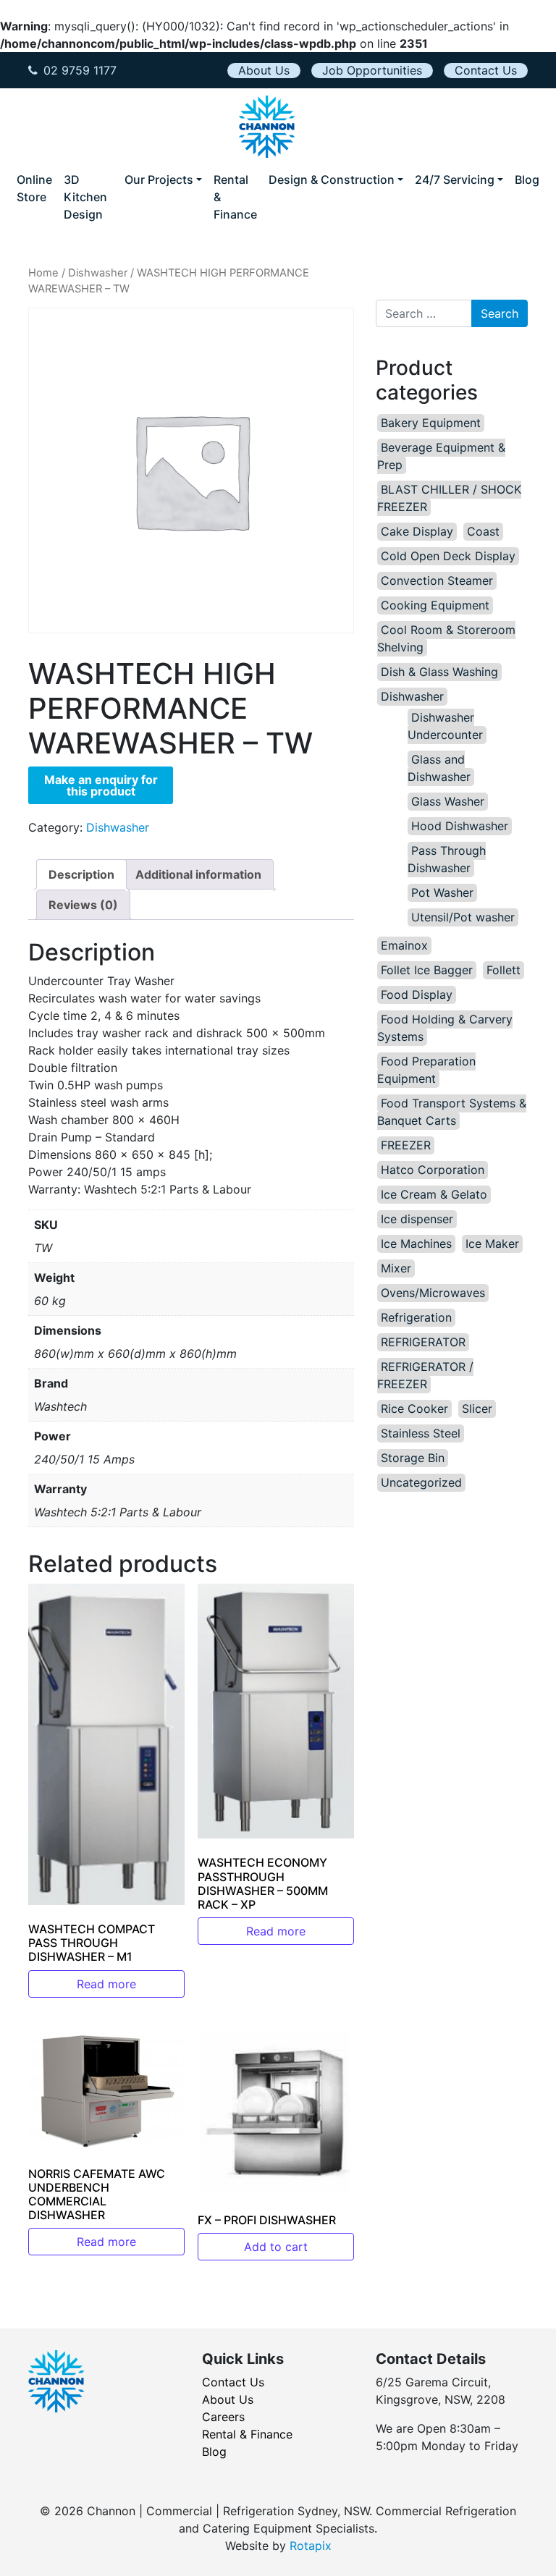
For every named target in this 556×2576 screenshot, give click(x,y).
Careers (223, 2417)
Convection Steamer (437, 580)
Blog (527, 180)
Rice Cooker (414, 1409)
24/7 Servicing (455, 180)
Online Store (34, 188)
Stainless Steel (421, 1433)
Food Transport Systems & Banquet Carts (452, 1112)
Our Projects (159, 180)
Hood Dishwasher (460, 826)
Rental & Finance (235, 197)
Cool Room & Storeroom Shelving (446, 638)
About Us (264, 70)
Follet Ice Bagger (427, 970)
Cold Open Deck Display (448, 556)
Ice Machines (416, 1243)
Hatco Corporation (433, 1170)
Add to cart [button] (276, 2247)
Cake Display (417, 531)
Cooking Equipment (435, 605)
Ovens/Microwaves (433, 1293)
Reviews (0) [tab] (83, 905)
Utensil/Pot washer (463, 917)
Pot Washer (442, 892)
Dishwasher (98, 273)
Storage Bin (413, 1458)
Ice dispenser (417, 1219)
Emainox (404, 945)
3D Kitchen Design (85, 197)
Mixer (396, 1268)
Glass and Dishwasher (439, 768)
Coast (483, 531)
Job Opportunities (372, 70)
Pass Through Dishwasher (447, 859)
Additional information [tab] (198, 874)
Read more (106, 1984)
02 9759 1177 (80, 70)
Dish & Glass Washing (439, 672)
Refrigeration (416, 1317)
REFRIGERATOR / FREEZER (425, 1375)
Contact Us (486, 70)
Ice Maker (492, 1243)
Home (43, 273)
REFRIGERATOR (423, 1342)
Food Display (417, 994)
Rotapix (311, 2546)
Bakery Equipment (431, 423)
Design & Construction (332, 180)
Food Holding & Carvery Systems (445, 1028)
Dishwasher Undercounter (445, 726)
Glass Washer (448, 801)
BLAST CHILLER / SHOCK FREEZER (449, 498)
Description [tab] (81, 874)
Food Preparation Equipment (426, 1070)
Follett (504, 970)
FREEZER (406, 1145)
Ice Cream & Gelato (434, 1194)
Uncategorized (421, 1482)
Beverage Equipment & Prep (441, 456)
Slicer (477, 1409)
